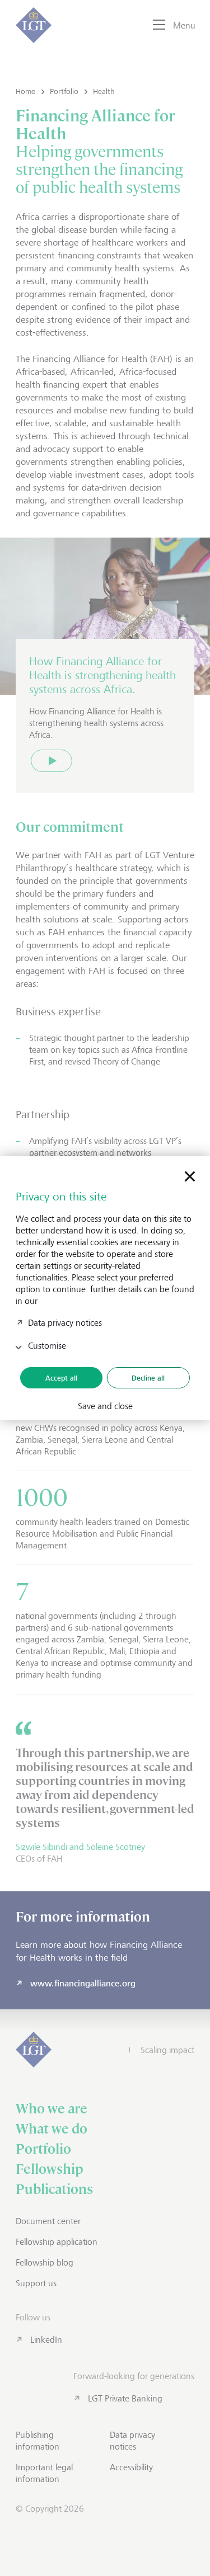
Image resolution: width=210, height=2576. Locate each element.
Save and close (105, 1406)
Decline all (148, 1378)
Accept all (61, 1378)
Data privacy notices (65, 1322)
